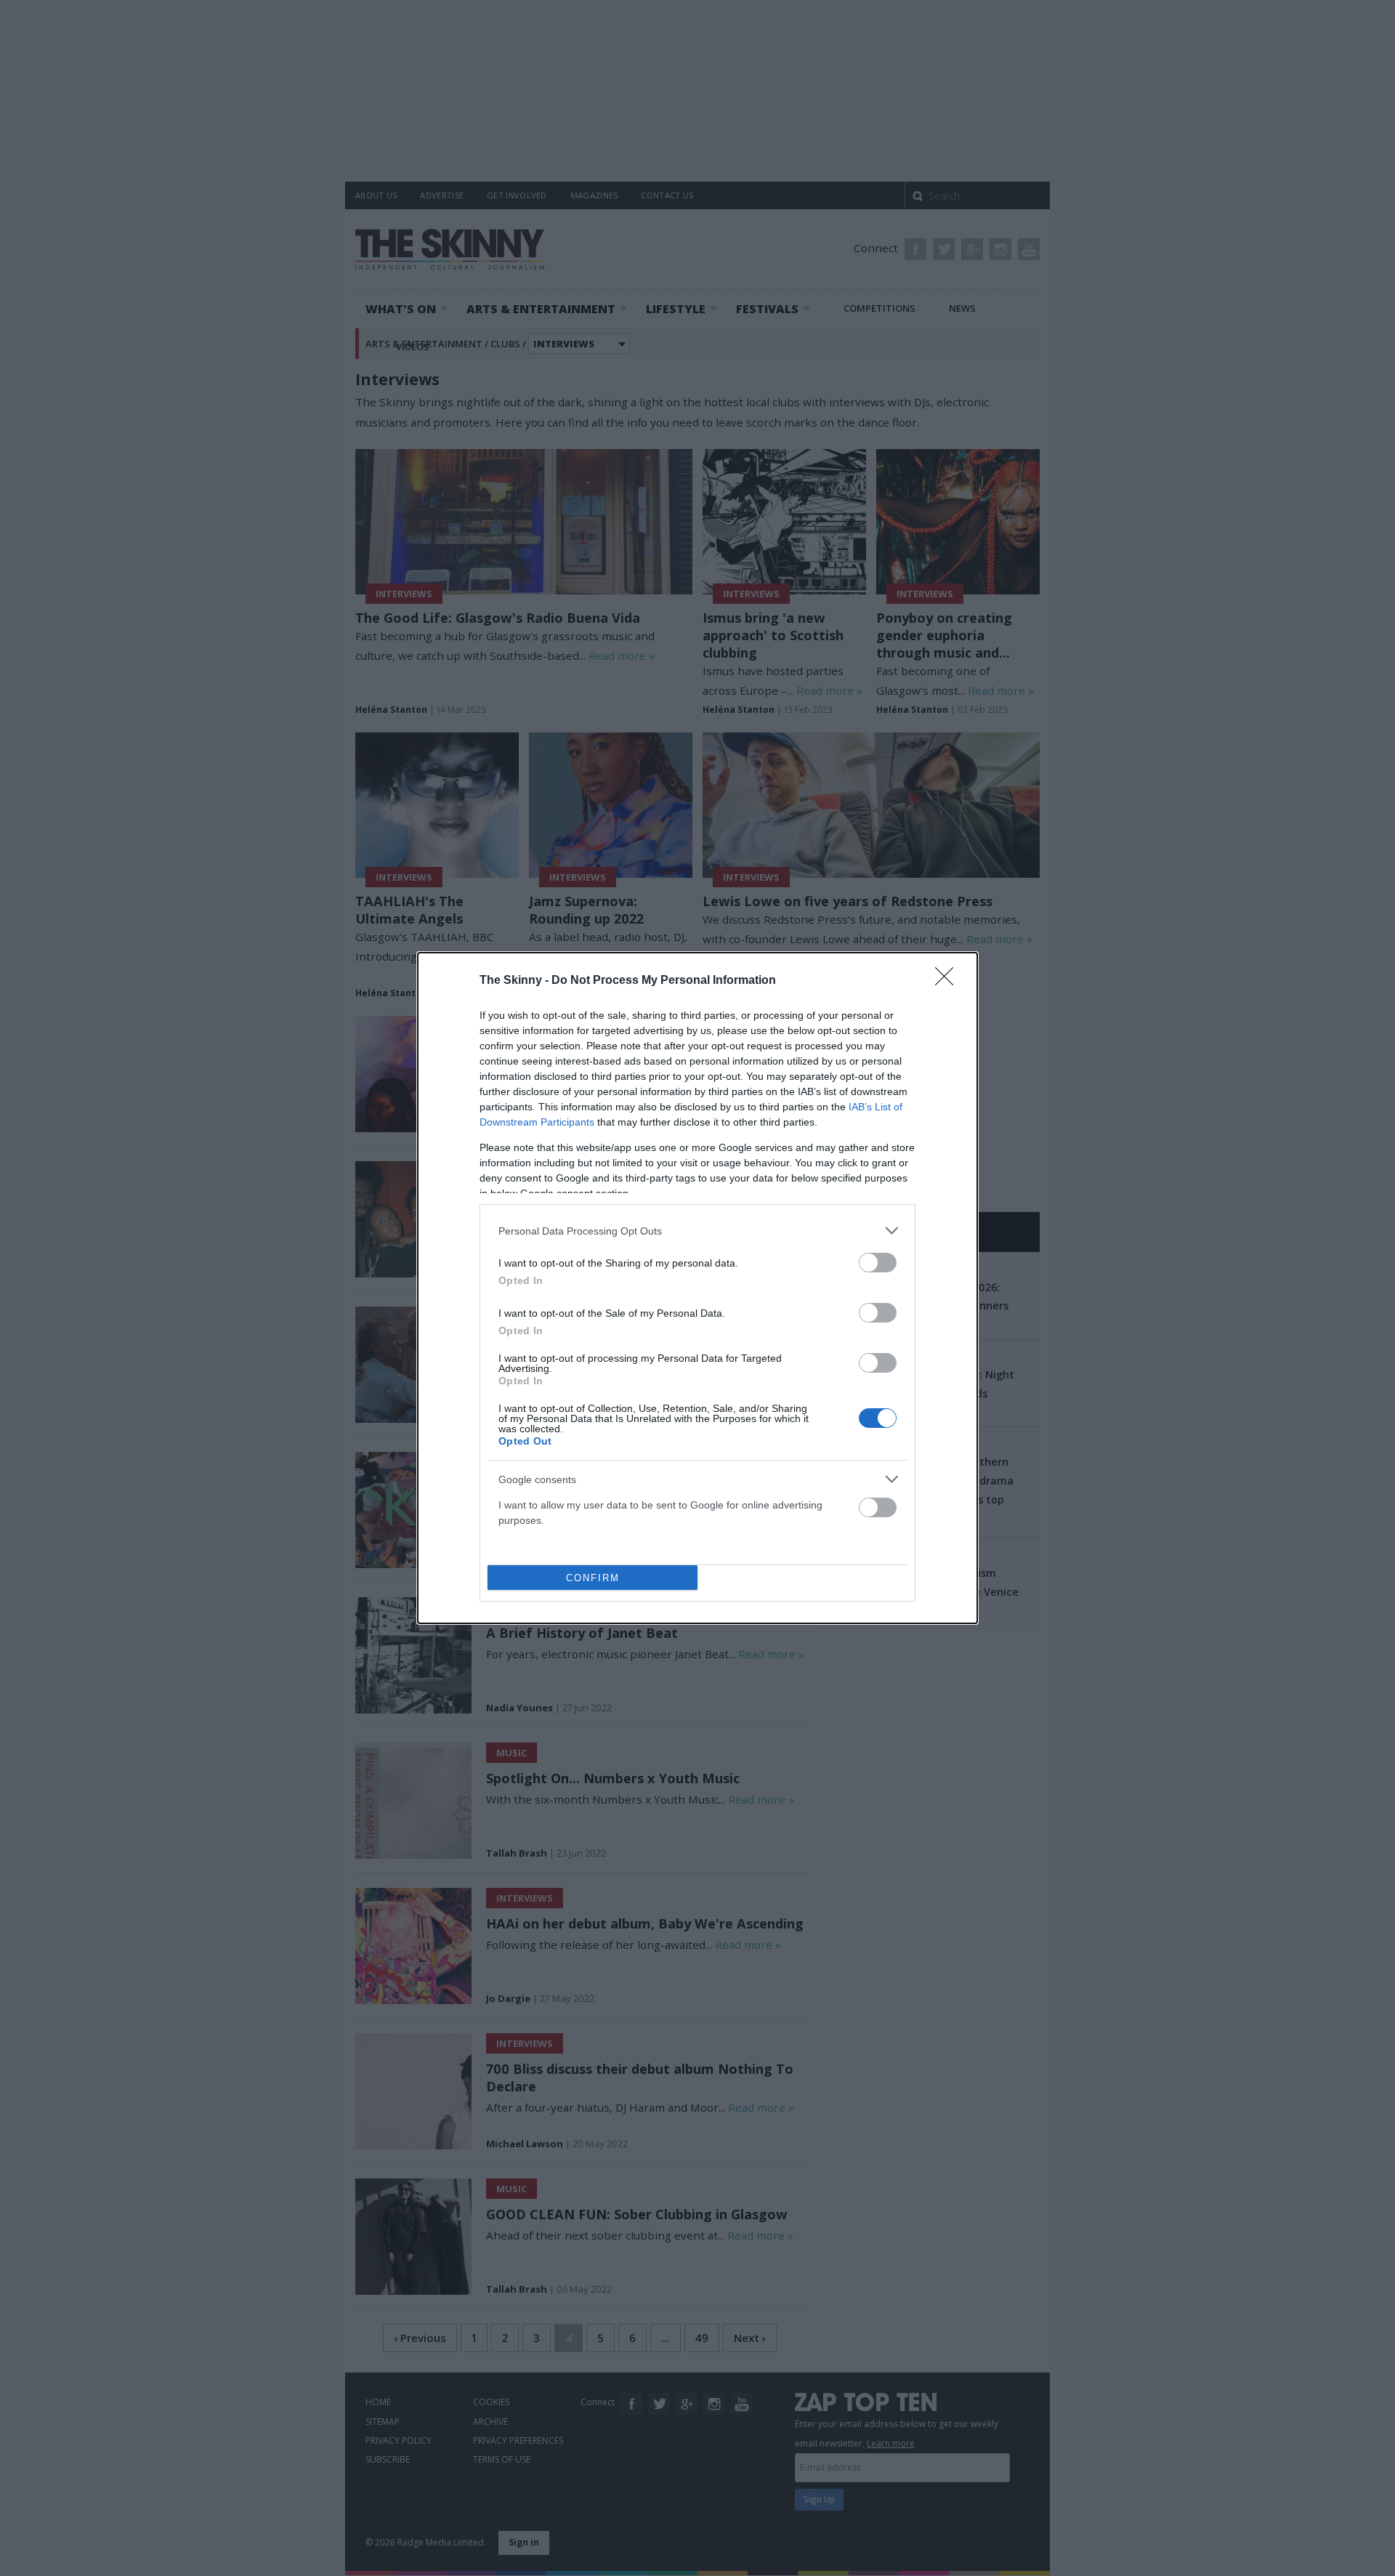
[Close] (949, 981)
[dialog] (697, 1288)
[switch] (878, 1263)
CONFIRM (593, 1578)
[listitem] (697, 1231)
